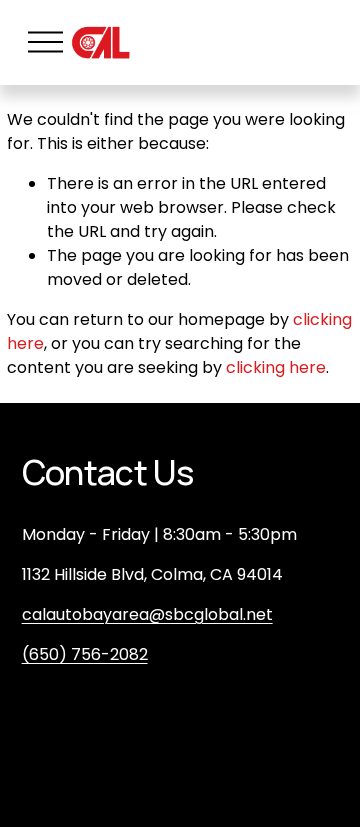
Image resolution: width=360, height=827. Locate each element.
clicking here (276, 367)
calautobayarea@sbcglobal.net (147, 614)
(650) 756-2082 (85, 654)
